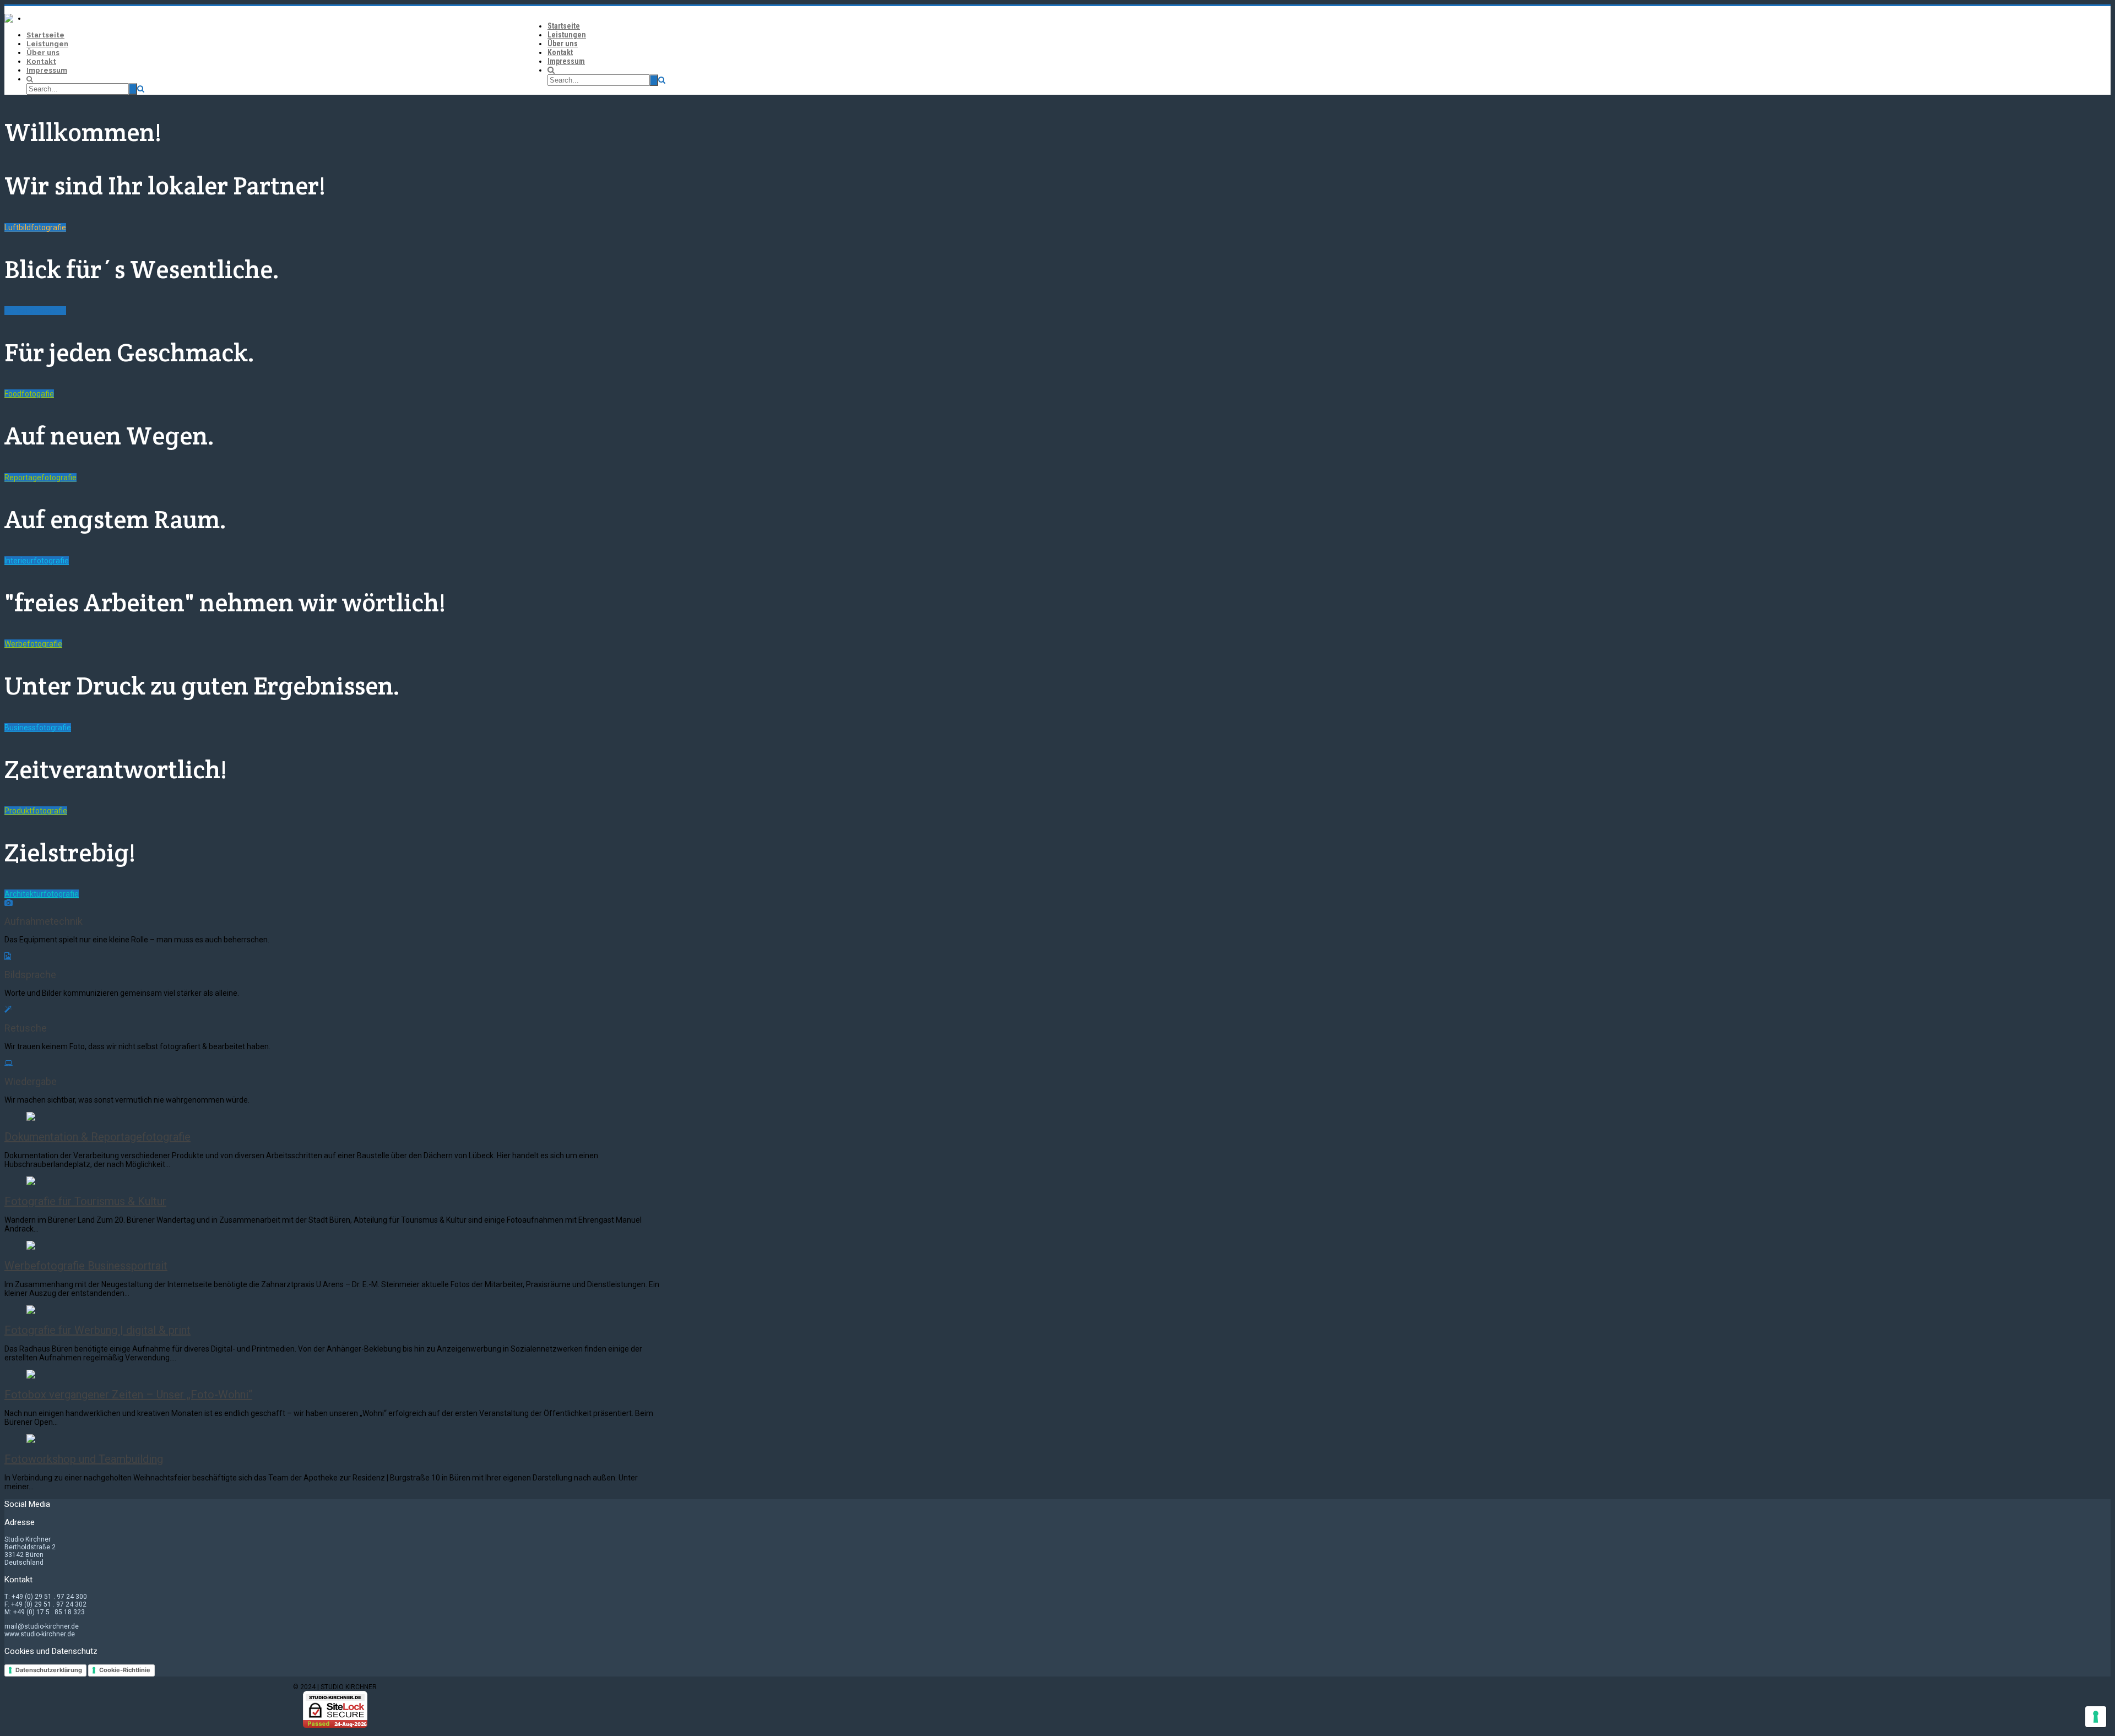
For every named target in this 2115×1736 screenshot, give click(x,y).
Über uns (563, 44)
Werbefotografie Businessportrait (86, 1266)
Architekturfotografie (42, 894)
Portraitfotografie (35, 311)
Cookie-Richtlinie (125, 1670)
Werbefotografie (33, 644)
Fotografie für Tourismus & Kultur (85, 1201)
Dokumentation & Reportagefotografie (97, 1137)
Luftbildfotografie (35, 227)
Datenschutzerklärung (49, 1670)
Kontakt (560, 52)
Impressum (566, 61)
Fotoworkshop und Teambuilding (84, 1459)
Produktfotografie (36, 811)
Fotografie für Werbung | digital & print (97, 1330)
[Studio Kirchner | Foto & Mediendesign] (9, 20)
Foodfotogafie (29, 394)
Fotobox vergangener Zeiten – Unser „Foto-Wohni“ (128, 1395)
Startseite (564, 26)
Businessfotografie (38, 728)
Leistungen (567, 35)
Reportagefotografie (40, 478)
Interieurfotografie (37, 561)
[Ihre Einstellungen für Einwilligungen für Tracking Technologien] (2096, 1717)
